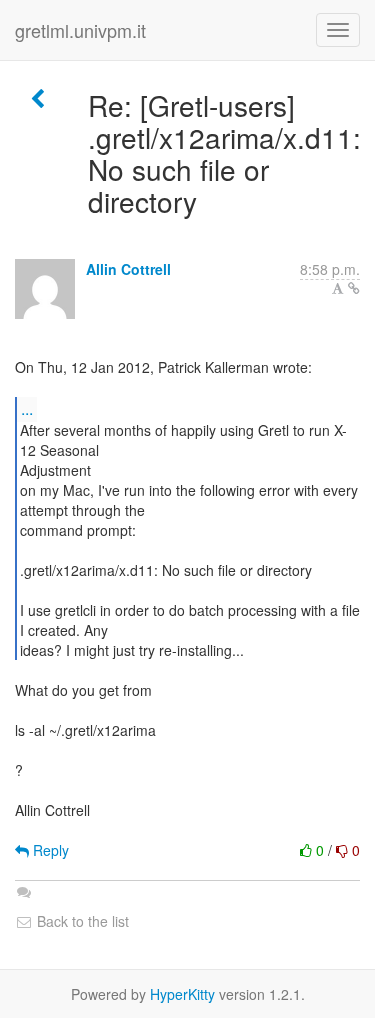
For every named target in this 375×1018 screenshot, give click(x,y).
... (27, 408)
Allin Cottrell (128, 269)
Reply (49, 850)
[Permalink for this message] (354, 288)
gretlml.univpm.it (80, 30)
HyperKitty (182, 994)
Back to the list (81, 921)
